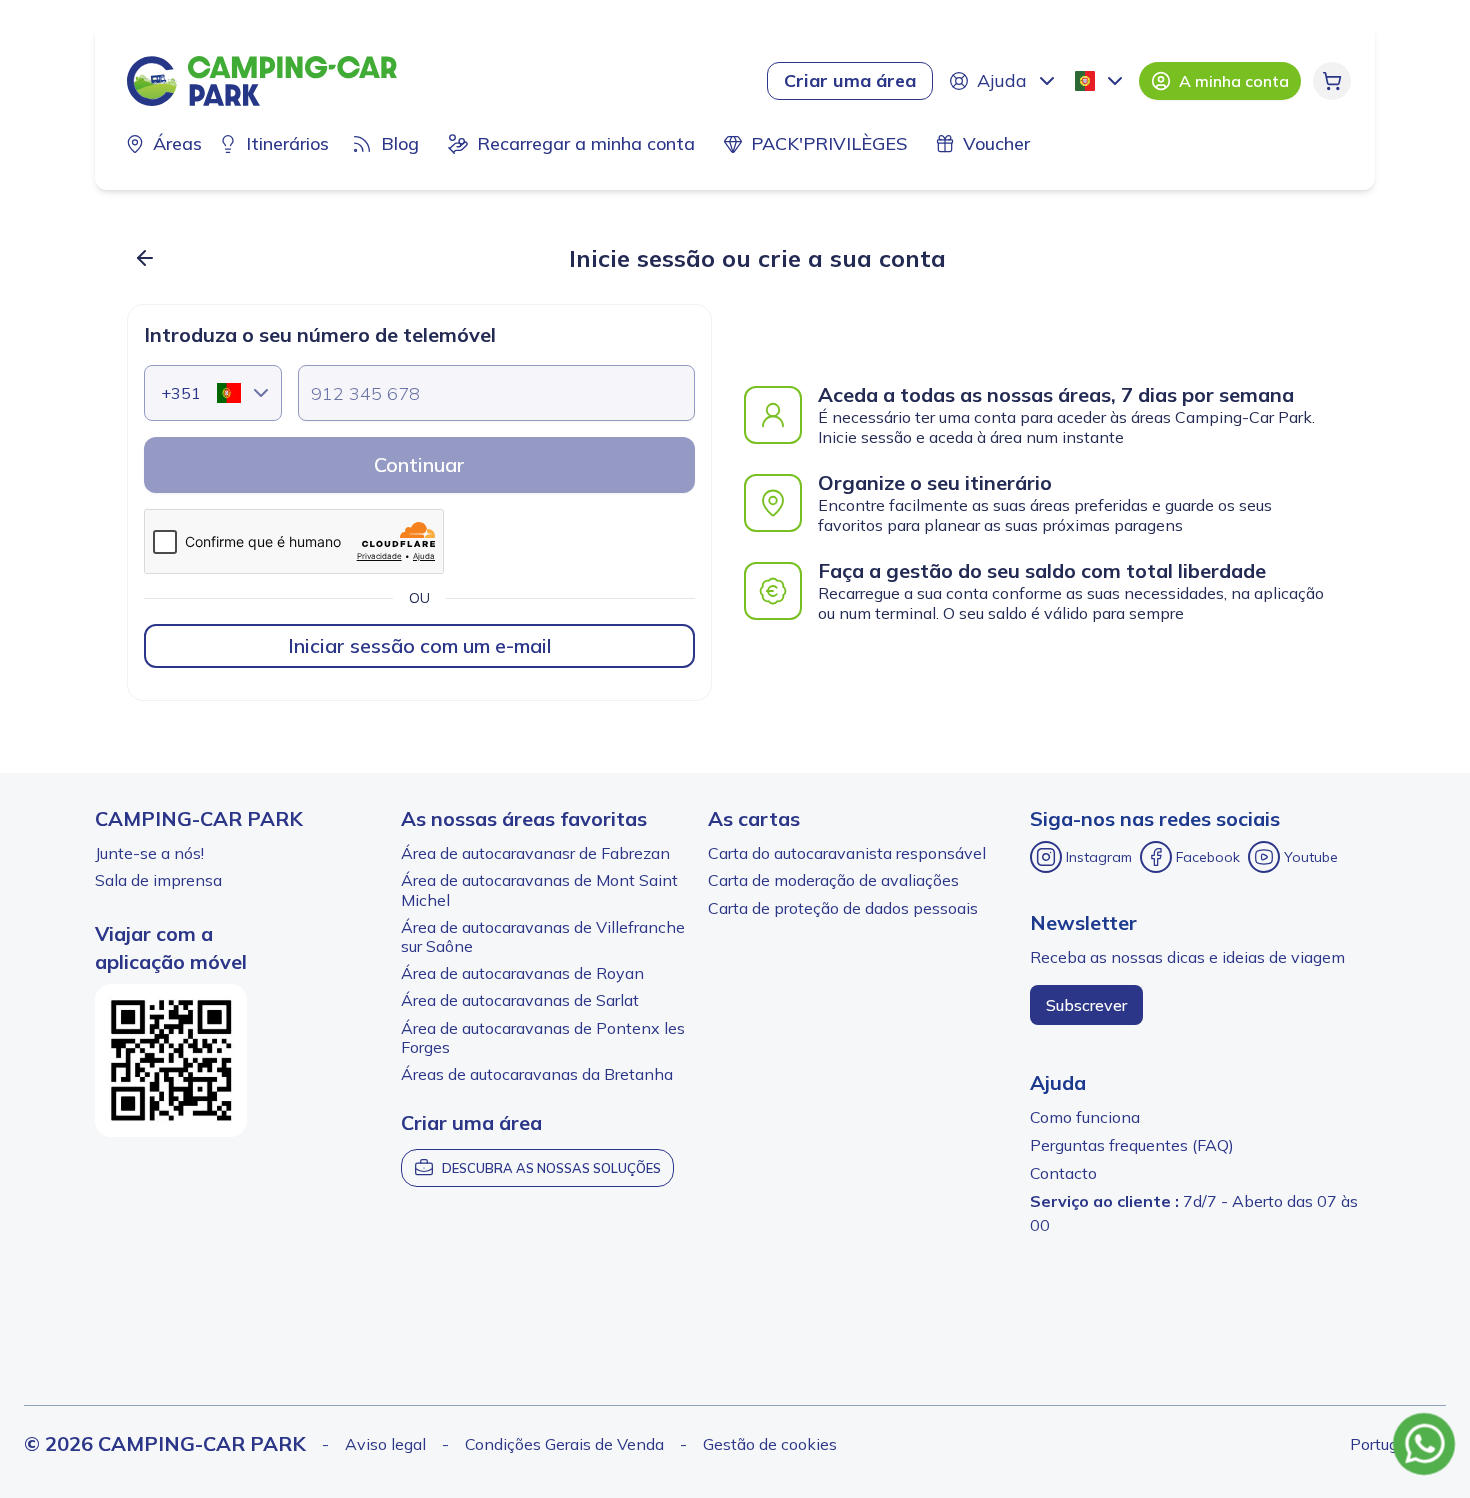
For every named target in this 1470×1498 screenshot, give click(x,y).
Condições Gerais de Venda (564, 1444)
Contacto (1063, 1173)
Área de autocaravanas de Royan (522, 973)
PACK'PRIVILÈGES (829, 143)
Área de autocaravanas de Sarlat (520, 1000)
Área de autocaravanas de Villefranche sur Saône (543, 936)
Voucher (996, 143)
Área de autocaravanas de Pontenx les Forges (543, 1037)
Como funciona (1085, 1117)
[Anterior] (145, 258)
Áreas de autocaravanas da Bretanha (537, 1074)
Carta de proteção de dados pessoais (843, 908)
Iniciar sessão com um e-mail (420, 645)
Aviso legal (385, 1444)
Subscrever (1086, 1005)
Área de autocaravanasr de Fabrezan (535, 853)
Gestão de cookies (770, 1444)
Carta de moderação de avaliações (833, 880)
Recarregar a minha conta (586, 143)
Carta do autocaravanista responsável (847, 853)
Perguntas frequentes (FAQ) (1132, 1145)
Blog (400, 143)
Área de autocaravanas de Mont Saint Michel (539, 889)
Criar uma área (850, 80)
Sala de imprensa (158, 880)
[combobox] (1101, 81)
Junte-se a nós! (149, 853)
